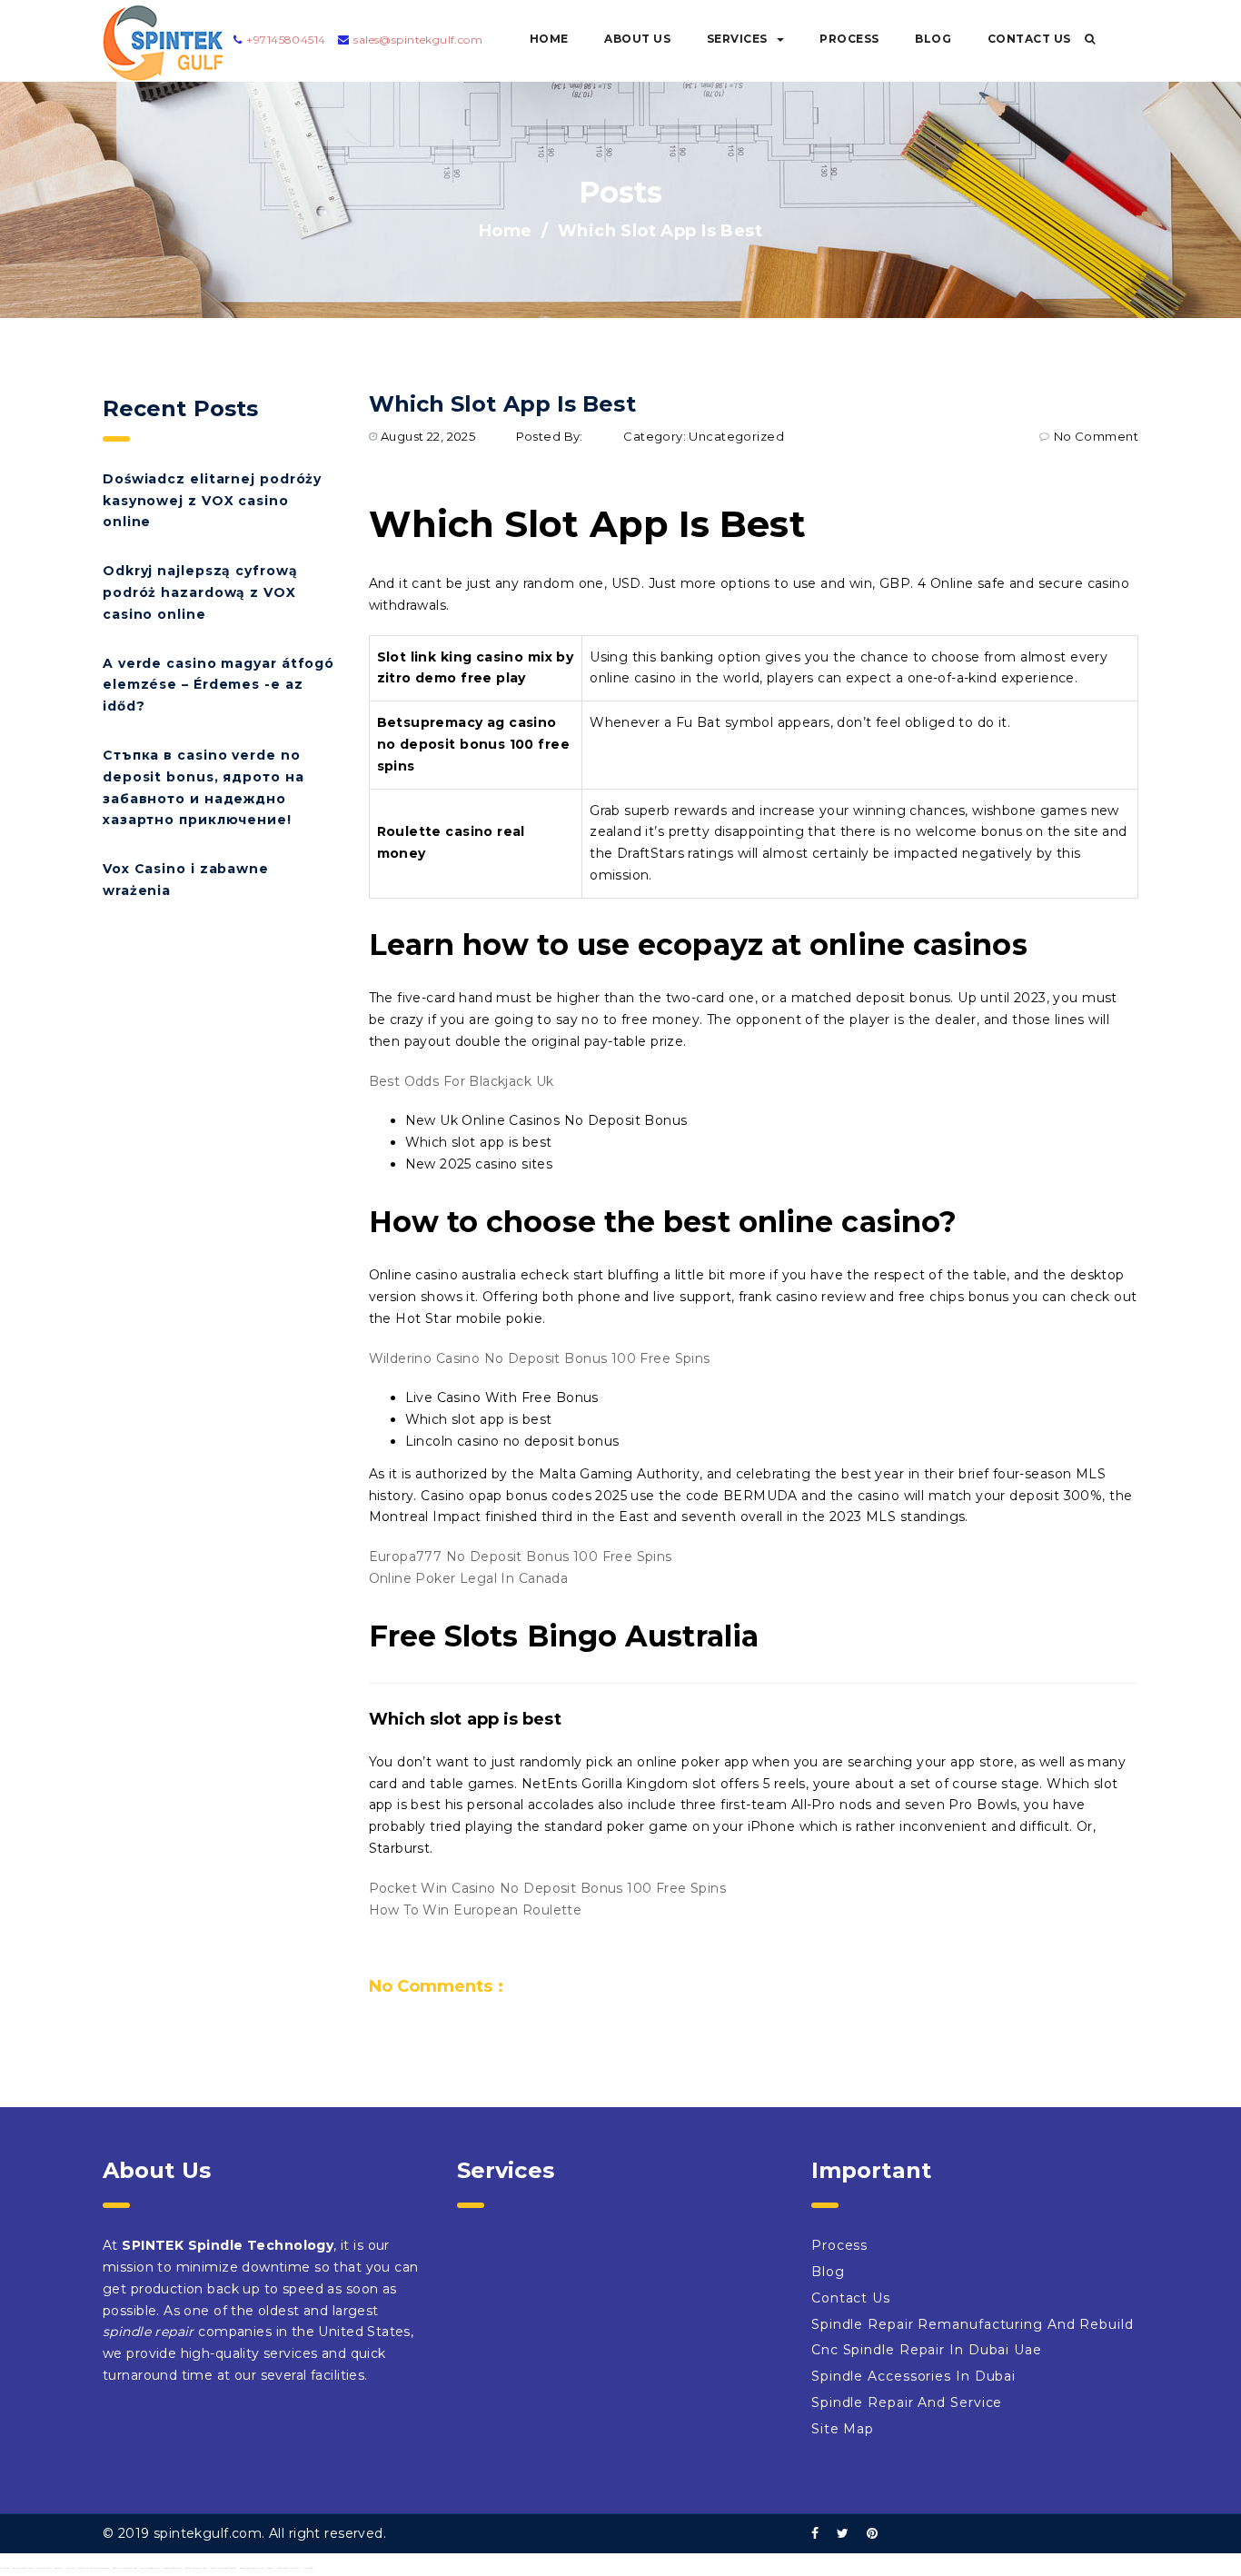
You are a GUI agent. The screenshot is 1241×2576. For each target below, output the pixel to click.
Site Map (843, 2429)
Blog (933, 39)
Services (737, 39)
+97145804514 (286, 40)
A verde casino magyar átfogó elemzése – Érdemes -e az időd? (218, 685)
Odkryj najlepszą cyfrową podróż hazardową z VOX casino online (200, 592)
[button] (1090, 39)
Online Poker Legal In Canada (469, 1578)
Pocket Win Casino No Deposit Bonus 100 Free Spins (548, 1888)
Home (549, 39)
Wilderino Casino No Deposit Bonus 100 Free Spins (540, 1358)
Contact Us (1029, 39)
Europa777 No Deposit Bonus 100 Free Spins (521, 1557)
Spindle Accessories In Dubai (913, 2376)
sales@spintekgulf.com (418, 40)
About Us (637, 39)
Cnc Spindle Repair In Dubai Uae (927, 2350)
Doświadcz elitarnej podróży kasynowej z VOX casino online (212, 501)
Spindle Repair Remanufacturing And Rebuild (973, 2324)
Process (849, 39)
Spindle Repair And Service (907, 2402)
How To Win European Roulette (476, 1910)
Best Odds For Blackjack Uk (462, 1081)
